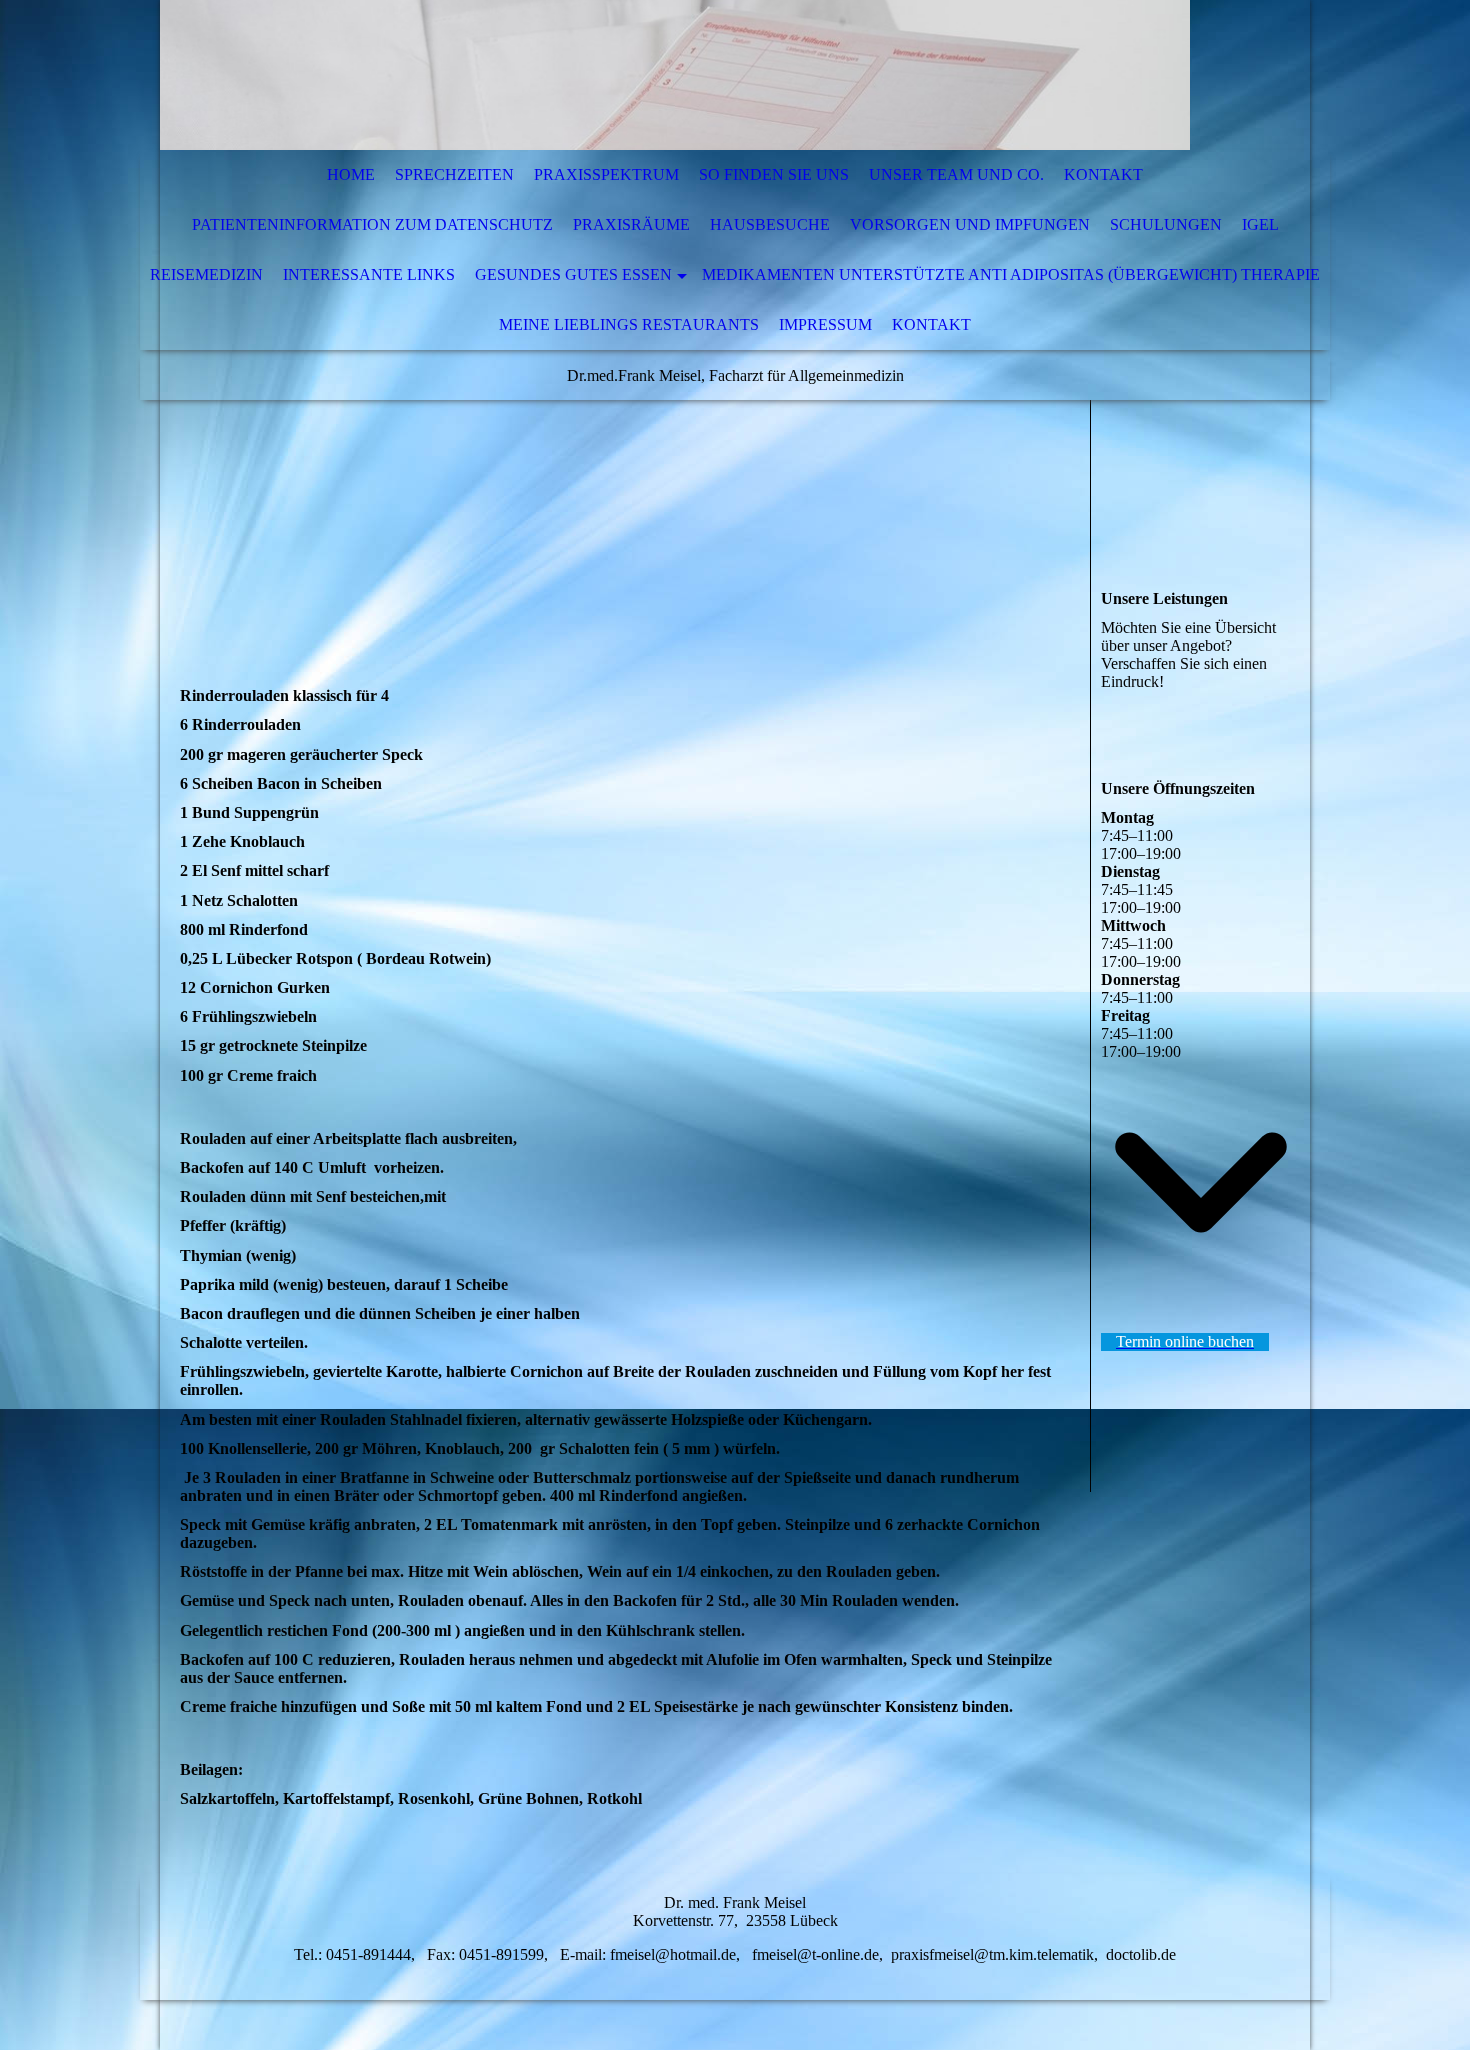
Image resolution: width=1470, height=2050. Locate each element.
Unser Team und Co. (956, 174)
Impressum (825, 324)
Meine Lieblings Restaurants (629, 324)
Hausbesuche (770, 224)
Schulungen (1166, 224)
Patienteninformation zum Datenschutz (372, 224)
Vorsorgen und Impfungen (970, 224)
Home (351, 174)
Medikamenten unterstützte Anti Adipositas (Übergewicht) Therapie (1011, 274)
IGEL (1260, 224)
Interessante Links (369, 274)
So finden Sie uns (774, 174)
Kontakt (1103, 174)
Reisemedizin (206, 274)
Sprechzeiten (454, 174)
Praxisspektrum (606, 174)
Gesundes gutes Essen (573, 274)
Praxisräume (631, 224)
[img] (675, 75)
